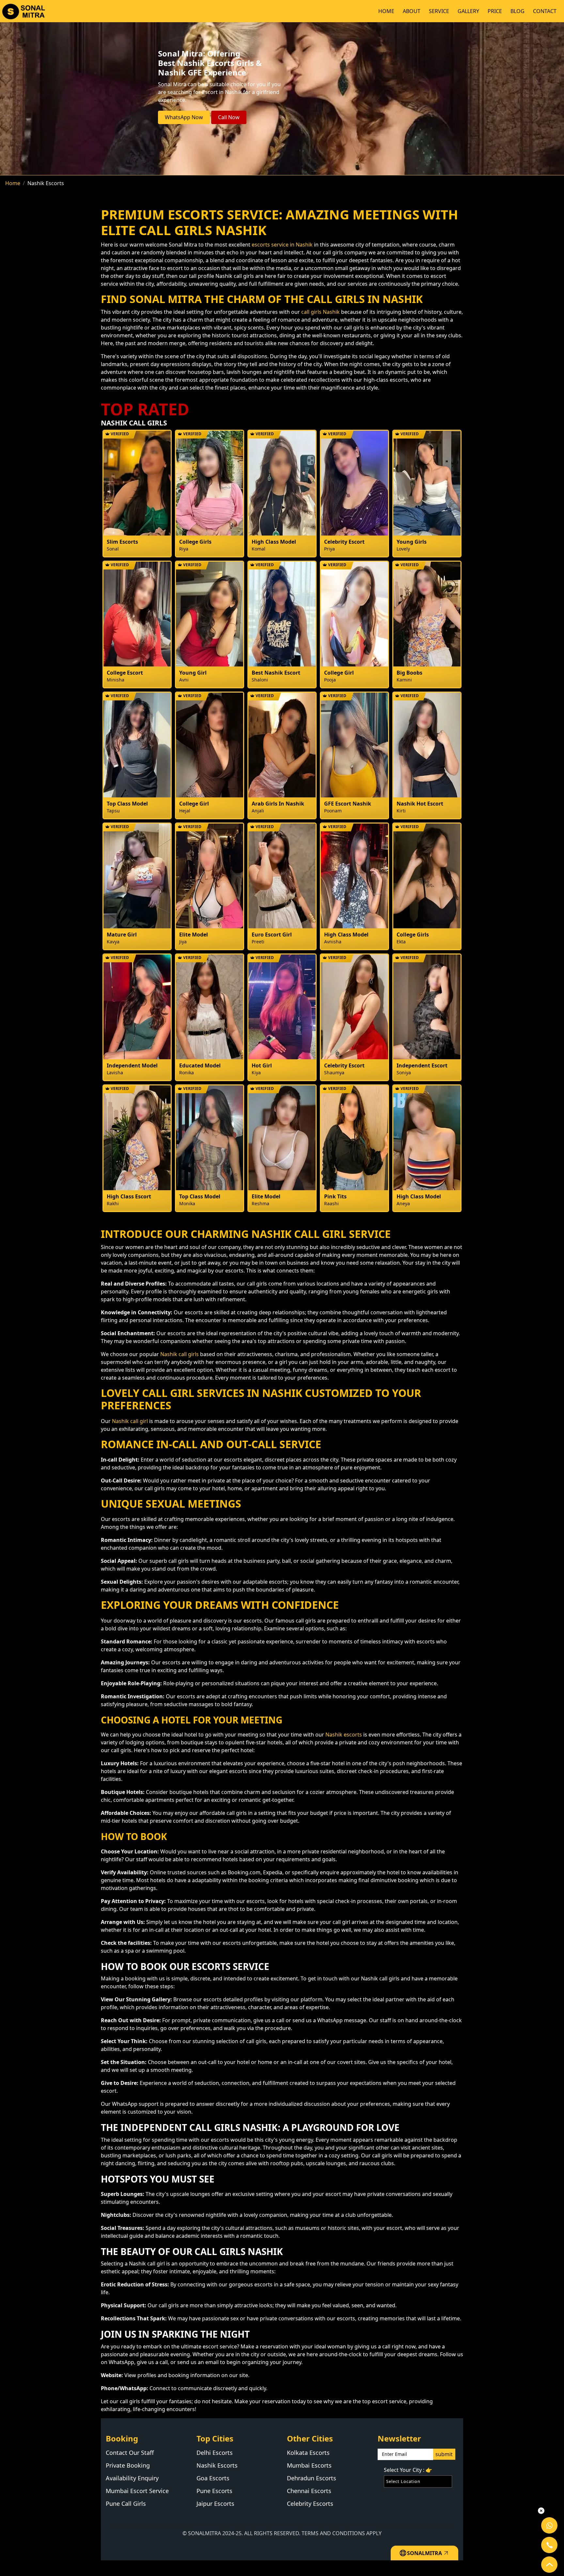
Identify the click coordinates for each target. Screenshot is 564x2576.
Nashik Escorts (217, 2465)
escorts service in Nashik (282, 245)
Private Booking (128, 2465)
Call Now (229, 117)
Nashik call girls (180, 1354)
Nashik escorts (344, 1735)
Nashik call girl (130, 1421)
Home (13, 183)
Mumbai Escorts (309, 2465)
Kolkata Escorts (308, 2453)
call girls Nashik (321, 312)
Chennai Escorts (309, 2491)
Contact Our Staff (130, 2453)
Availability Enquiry (132, 2478)
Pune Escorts (214, 2491)
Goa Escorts (213, 2478)
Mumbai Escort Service (137, 2491)
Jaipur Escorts (215, 2504)
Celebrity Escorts (310, 2504)
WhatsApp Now (184, 117)
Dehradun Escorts (312, 2478)
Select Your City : (408, 2470)
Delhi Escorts (215, 2453)
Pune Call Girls (126, 2504)
